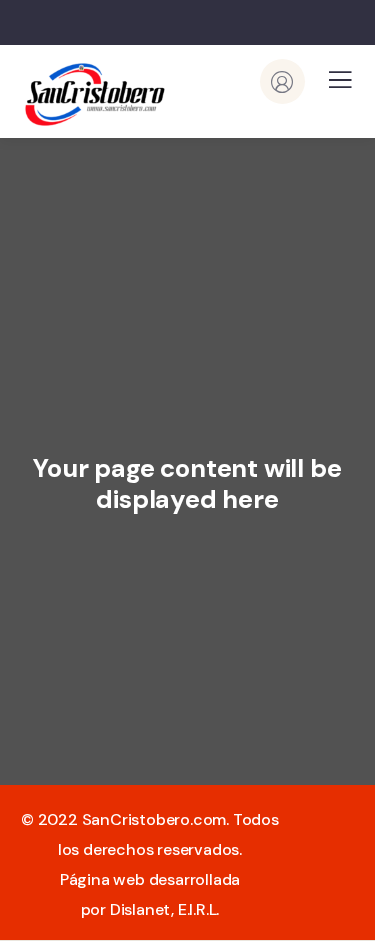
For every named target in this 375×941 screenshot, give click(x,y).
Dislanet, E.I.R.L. (164, 909)
